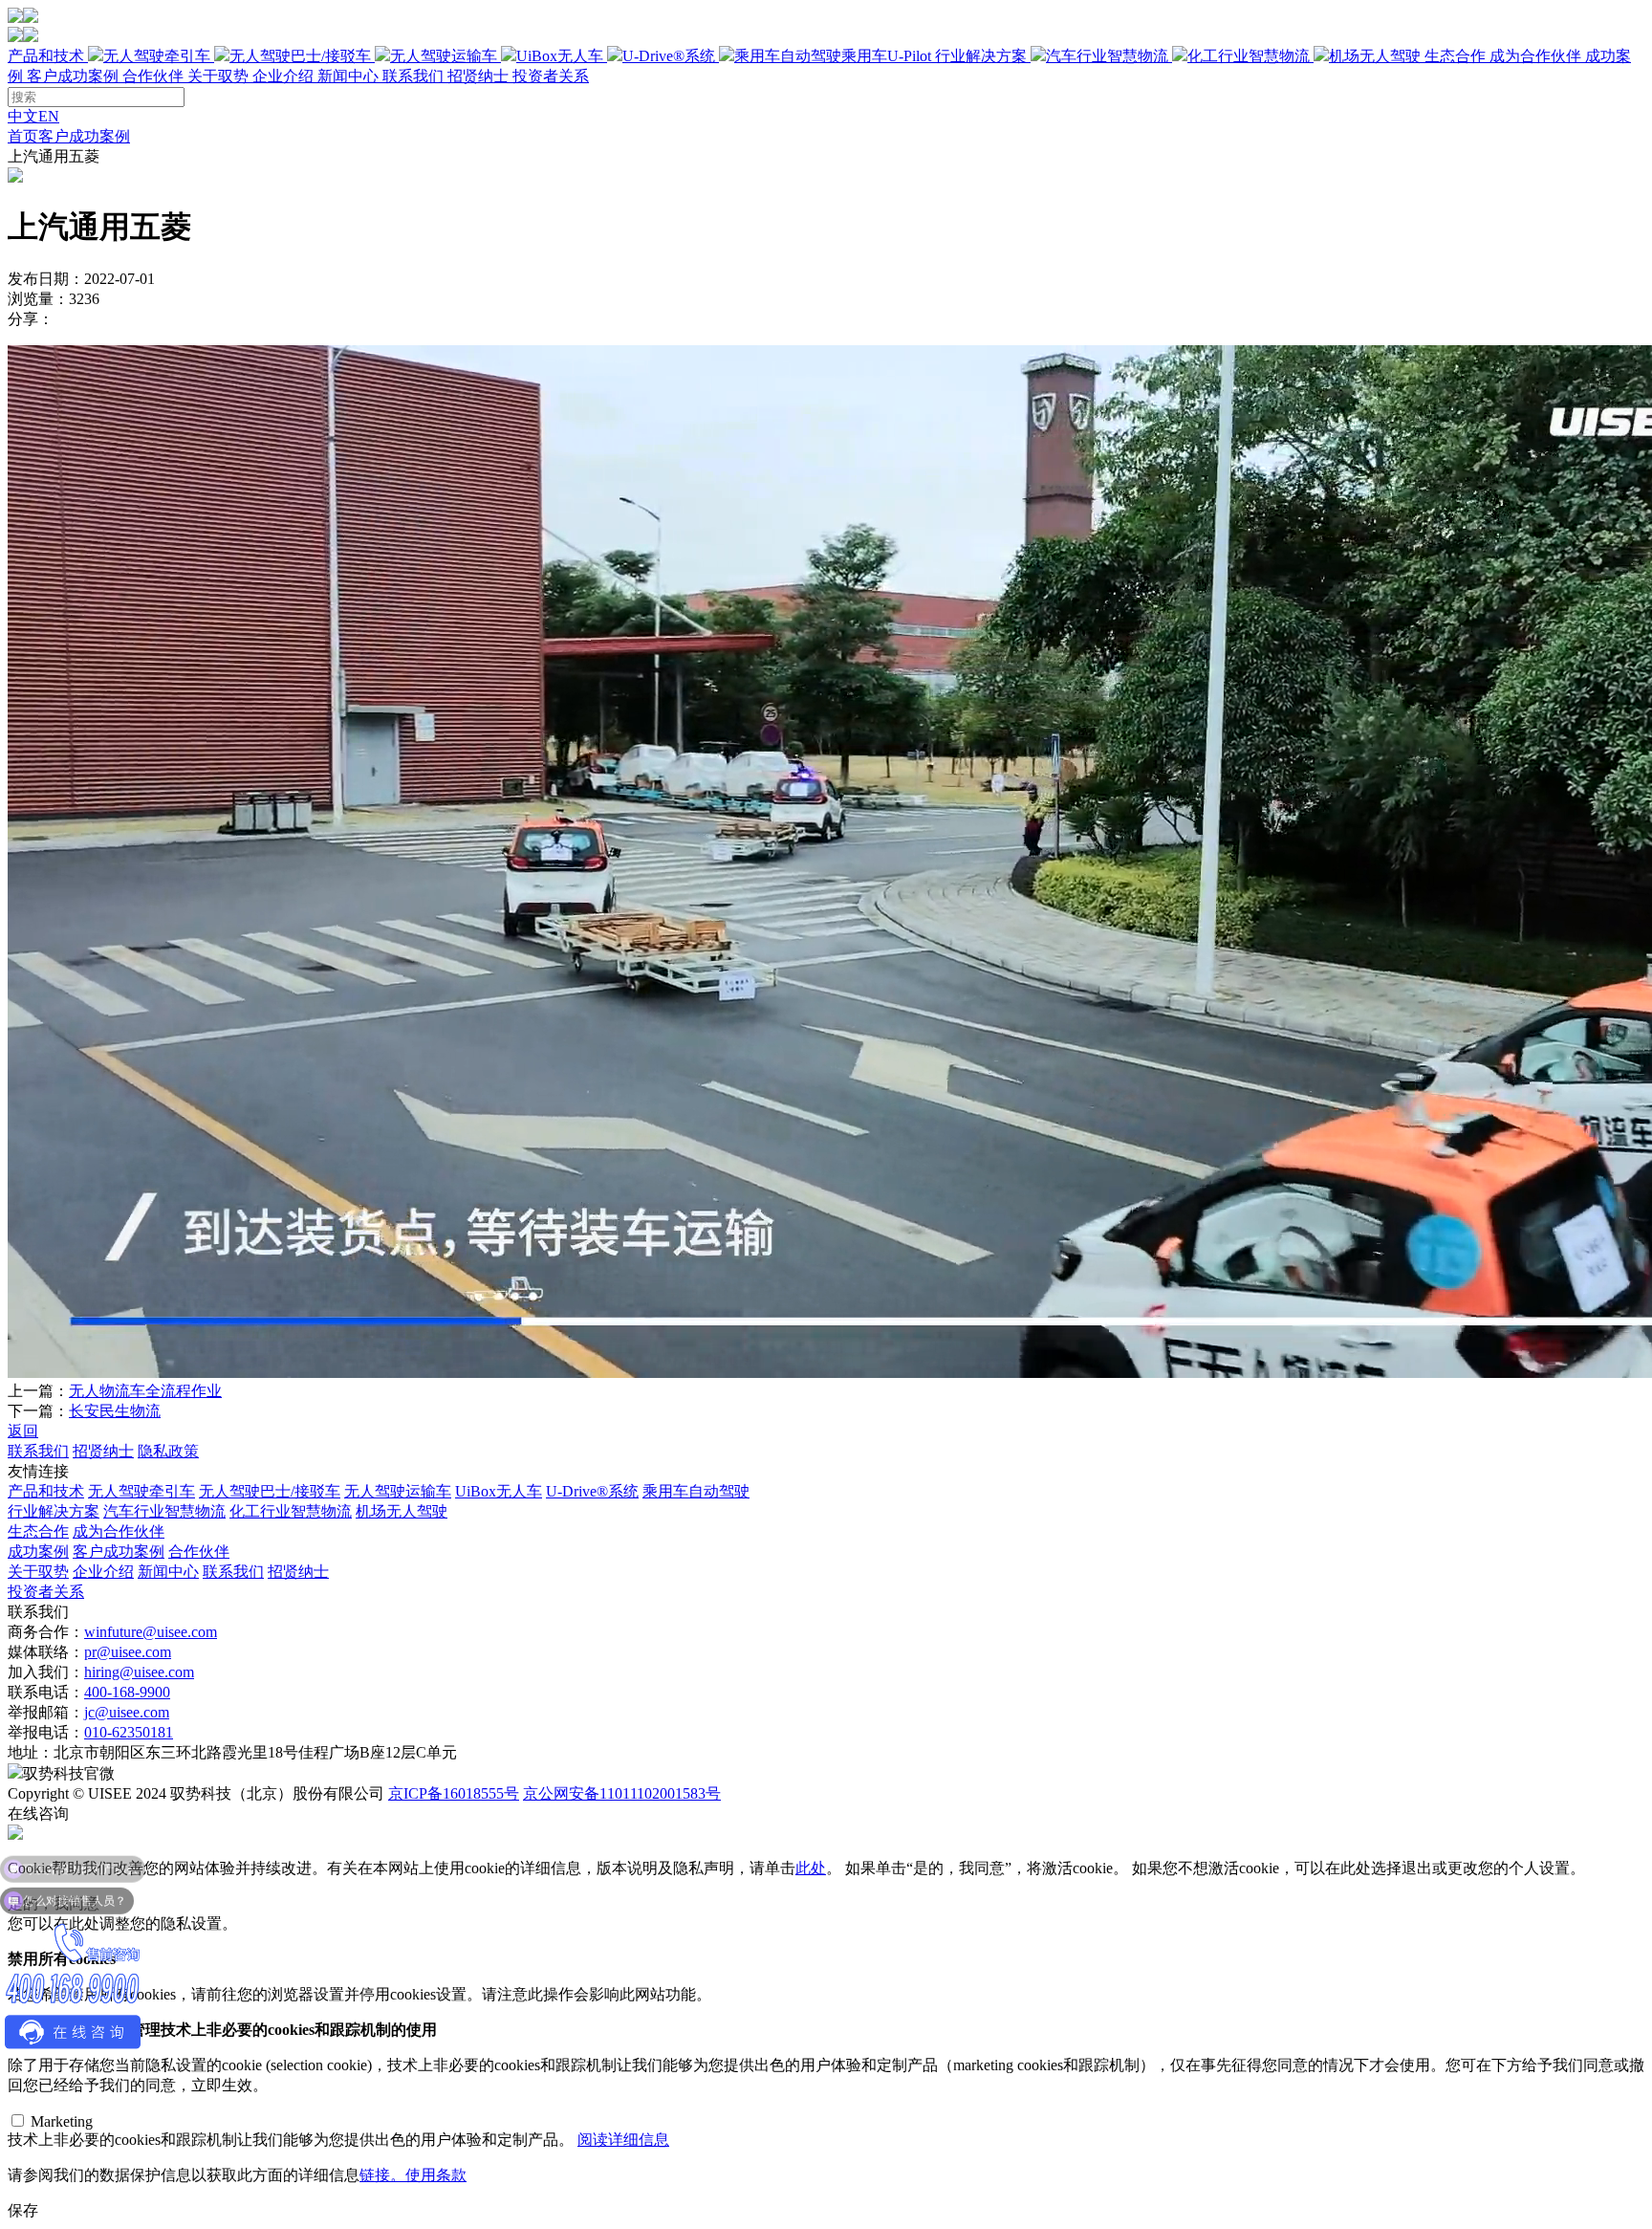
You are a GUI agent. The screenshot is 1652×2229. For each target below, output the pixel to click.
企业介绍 (283, 76)
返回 (23, 1431)
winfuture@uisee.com (151, 1632)
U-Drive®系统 (669, 56)
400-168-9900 (127, 1692)
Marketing (62, 2121)
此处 (811, 1868)
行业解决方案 (1178, 56)
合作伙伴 (153, 76)
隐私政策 (168, 1451)
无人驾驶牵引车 (157, 56)
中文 (23, 116)
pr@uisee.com (128, 1652)
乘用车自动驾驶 (696, 1491)
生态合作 (1503, 56)
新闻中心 (348, 76)
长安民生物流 (115, 1411)
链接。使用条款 (413, 2175)
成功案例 (38, 1552)
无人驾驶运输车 (444, 56)
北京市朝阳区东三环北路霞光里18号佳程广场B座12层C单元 (255, 1752)
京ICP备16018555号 (454, 1793)
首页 (23, 136)
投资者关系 (551, 76)
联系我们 (413, 76)
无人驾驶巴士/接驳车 (300, 56)
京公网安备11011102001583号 (622, 1793)
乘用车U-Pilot (886, 56)
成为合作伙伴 (1535, 56)
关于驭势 (348, 76)
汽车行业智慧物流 (1107, 56)
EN (49, 116)
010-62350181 (129, 1732)
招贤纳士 (478, 76)
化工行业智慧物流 (1249, 56)
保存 (23, 2210)
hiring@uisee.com (139, 1672)
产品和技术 (469, 56)
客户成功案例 (73, 76)
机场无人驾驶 (1375, 56)
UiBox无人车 (560, 56)
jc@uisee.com (127, 1712)
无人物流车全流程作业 (145, 1391)
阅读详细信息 (623, 2140)
